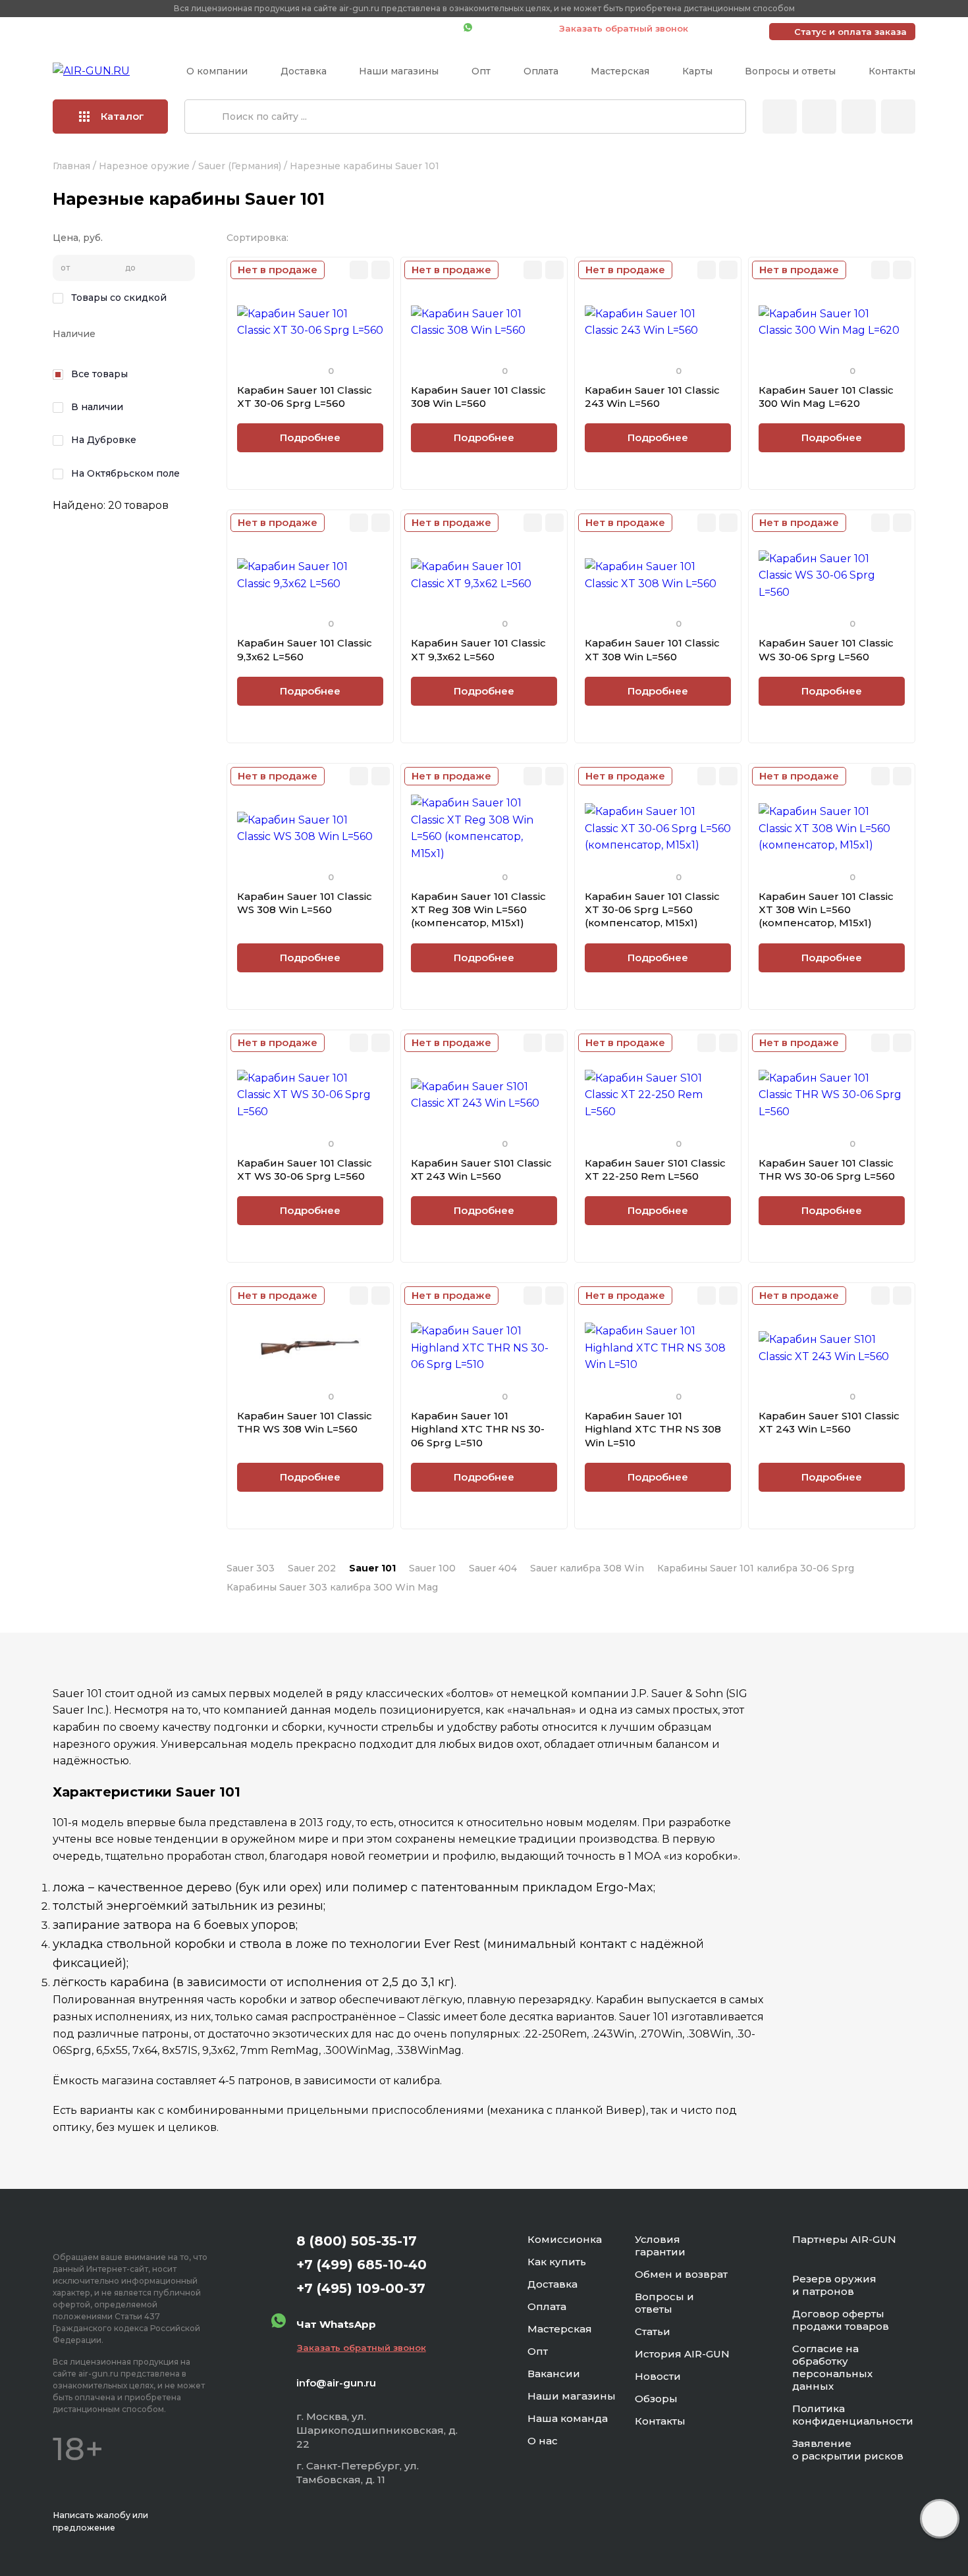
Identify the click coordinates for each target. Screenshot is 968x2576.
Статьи (653, 2331)
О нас (543, 2441)
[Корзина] (898, 117)
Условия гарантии (660, 2246)
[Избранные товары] (859, 117)
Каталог (122, 116)
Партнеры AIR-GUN (844, 2239)
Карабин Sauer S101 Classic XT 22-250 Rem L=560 (655, 1170)
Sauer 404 (493, 1568)
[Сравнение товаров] (819, 117)
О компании (217, 71)
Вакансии (554, 2374)
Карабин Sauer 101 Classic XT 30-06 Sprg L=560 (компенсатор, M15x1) (652, 910)
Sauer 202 (312, 1568)
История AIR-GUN (682, 2354)
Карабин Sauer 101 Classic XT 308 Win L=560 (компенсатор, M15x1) (826, 910)
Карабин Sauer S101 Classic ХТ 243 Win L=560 (481, 1170)
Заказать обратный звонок (624, 28)
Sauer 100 (432, 1568)
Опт (481, 71)
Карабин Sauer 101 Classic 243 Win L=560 (652, 397)
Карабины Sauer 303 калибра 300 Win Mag (332, 1587)
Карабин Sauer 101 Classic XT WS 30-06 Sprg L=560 (305, 1170)
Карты (697, 71)
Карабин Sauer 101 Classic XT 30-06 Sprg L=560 (305, 397)
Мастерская (620, 71)
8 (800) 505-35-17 (357, 2241)
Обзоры (656, 2399)
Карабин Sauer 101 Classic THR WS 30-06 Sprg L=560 (827, 1170)
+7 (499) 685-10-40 (263, 28)
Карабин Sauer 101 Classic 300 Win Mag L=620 (826, 397)
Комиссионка (565, 2239)
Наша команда (568, 2418)
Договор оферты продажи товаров (841, 2320)
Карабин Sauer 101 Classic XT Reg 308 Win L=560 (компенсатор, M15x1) (478, 910)
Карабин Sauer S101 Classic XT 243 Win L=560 (829, 1422)
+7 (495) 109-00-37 (395, 28)
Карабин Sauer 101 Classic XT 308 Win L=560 (652, 649)
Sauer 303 (251, 1568)
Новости (658, 2376)
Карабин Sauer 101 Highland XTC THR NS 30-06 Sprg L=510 (478, 1429)
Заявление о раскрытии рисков (848, 2450)
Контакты (892, 71)
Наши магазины (399, 71)
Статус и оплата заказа (850, 32)
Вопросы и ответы (790, 71)
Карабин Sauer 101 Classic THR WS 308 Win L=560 (305, 1422)
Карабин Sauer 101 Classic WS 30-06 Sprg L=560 (826, 649)
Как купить (557, 2262)
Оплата (541, 71)
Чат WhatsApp (509, 28)
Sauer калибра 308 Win (587, 1568)
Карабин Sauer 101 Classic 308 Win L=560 (478, 397)
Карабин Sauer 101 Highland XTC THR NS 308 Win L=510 (653, 1429)
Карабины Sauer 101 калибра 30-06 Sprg (756, 1568)
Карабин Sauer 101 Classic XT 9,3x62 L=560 (478, 649)
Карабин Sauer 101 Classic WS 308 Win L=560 (305, 903)
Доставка (304, 71)
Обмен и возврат (681, 2274)
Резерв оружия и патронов (834, 2285)
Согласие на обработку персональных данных (832, 2367)
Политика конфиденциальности (853, 2415)
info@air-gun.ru (336, 2383)
